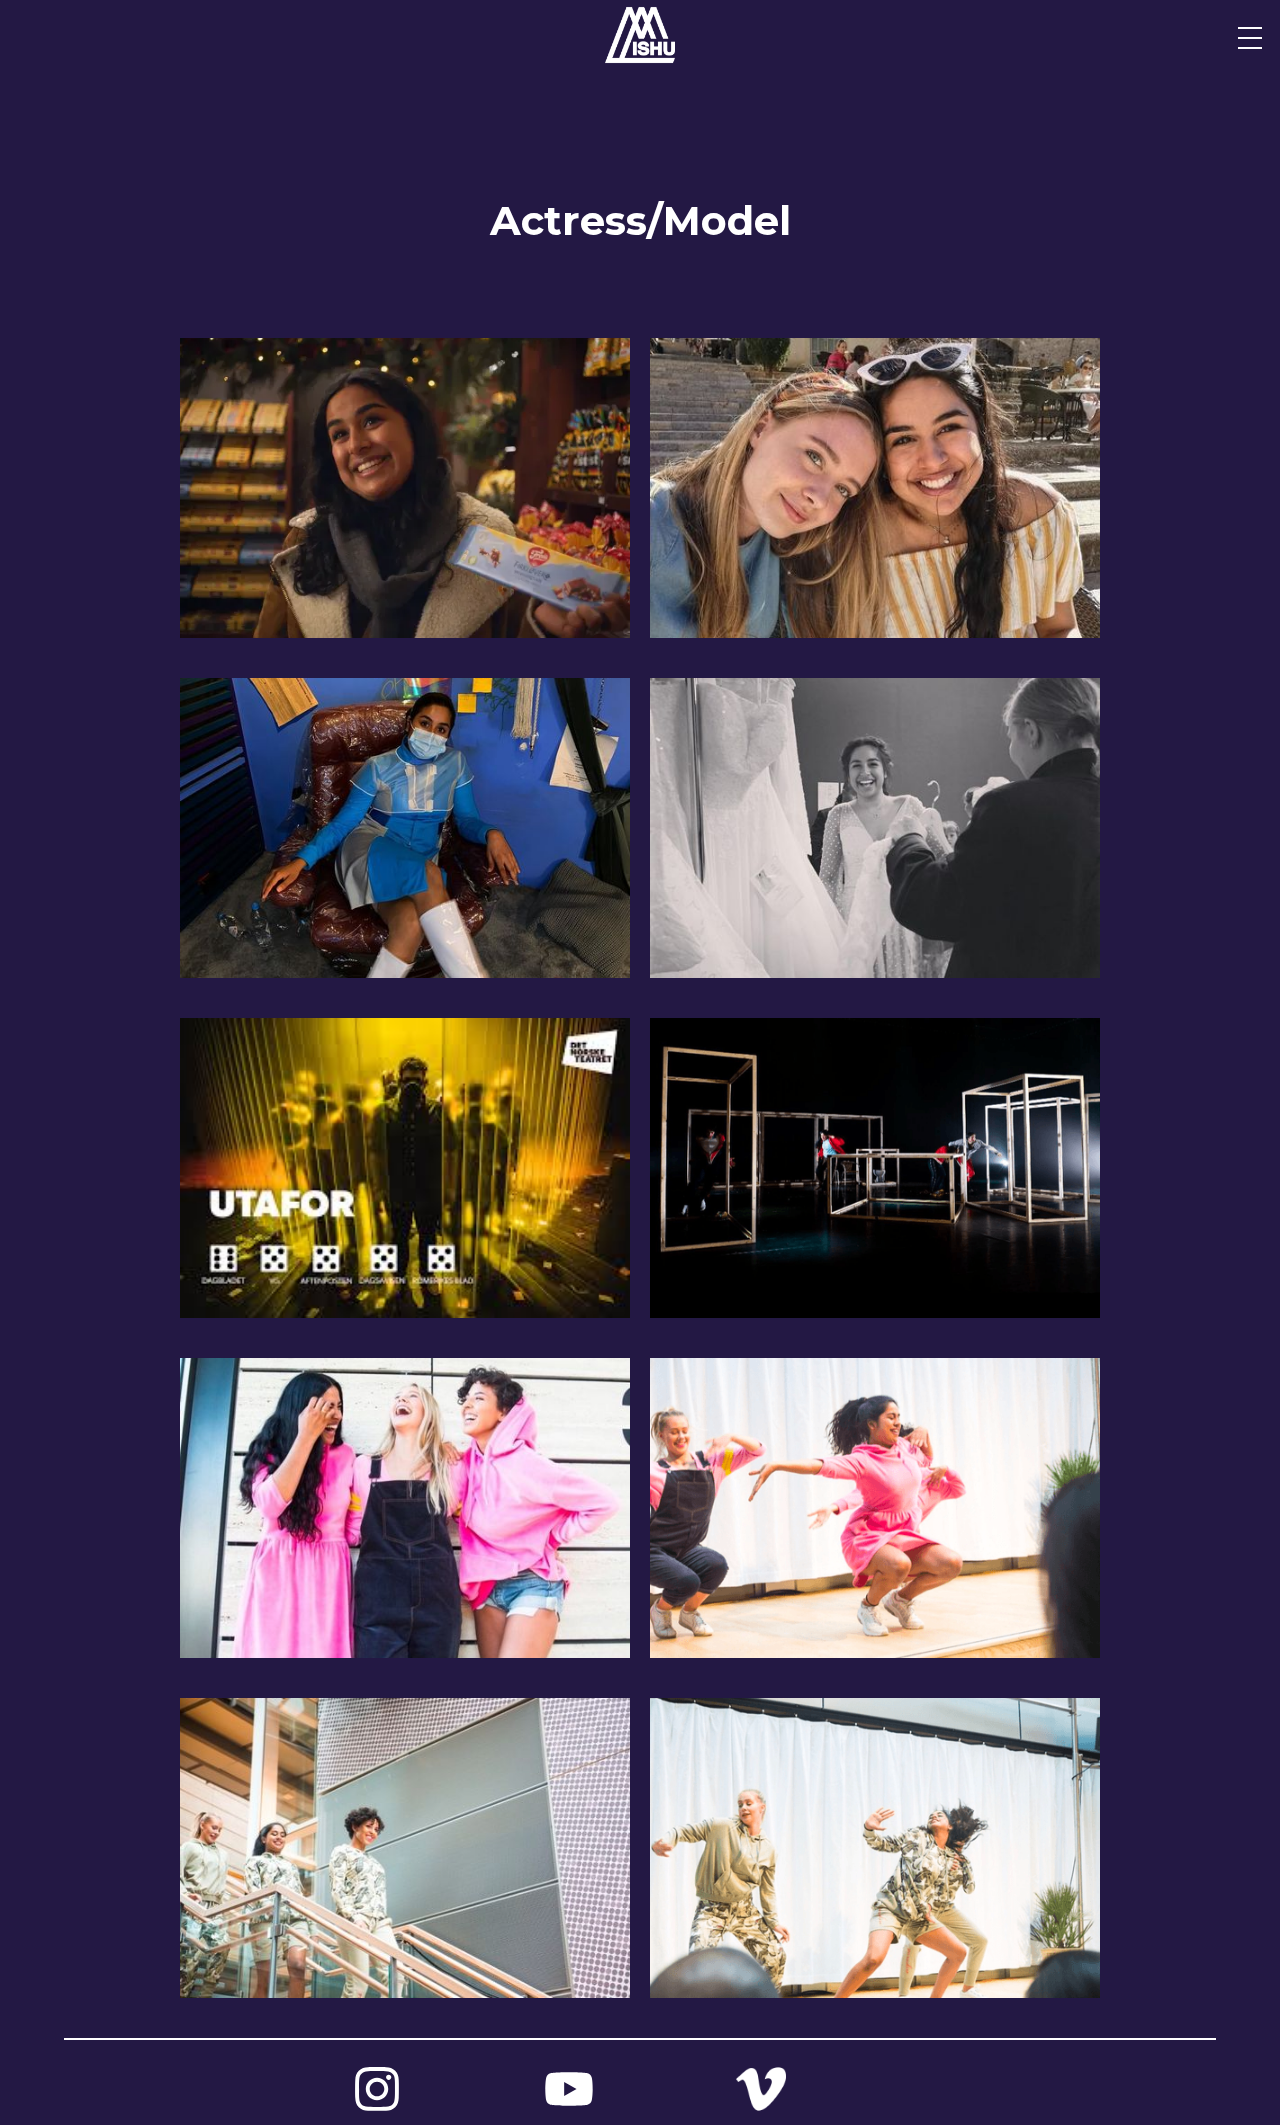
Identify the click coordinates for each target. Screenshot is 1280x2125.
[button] (1250, 38)
